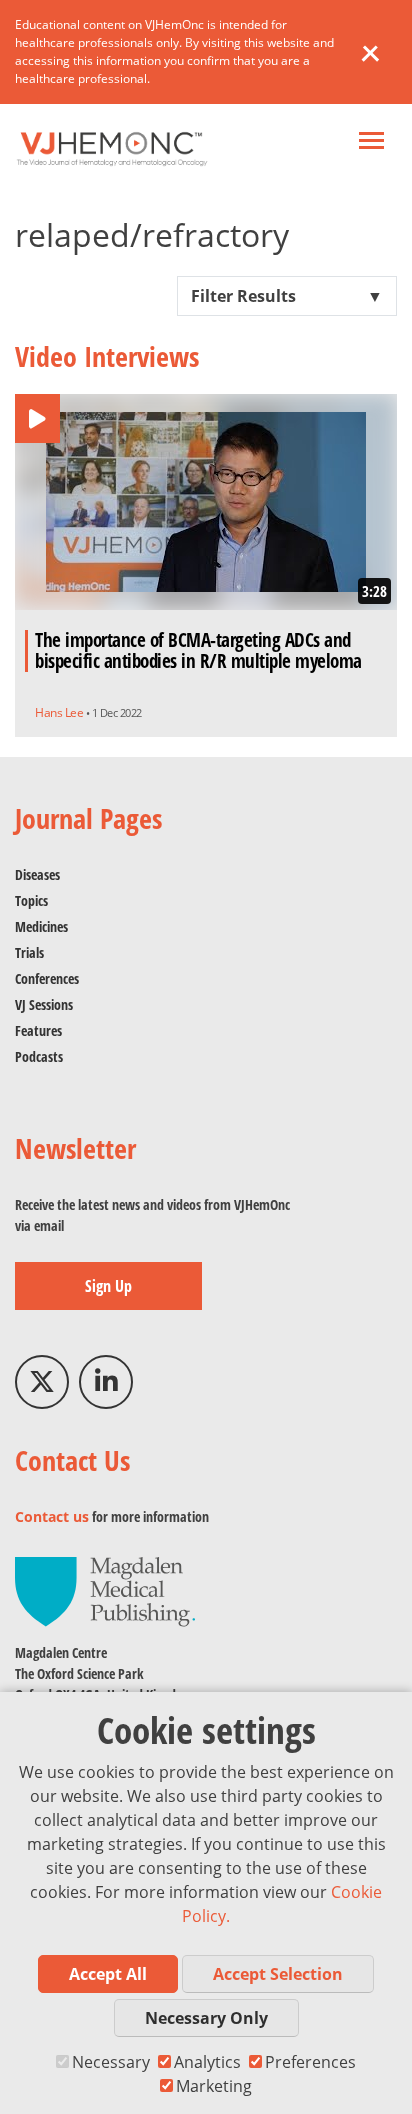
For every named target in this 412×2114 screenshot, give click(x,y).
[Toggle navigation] (371, 142)
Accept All (108, 1974)
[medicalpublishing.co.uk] (105, 1590)
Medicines (41, 926)
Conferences (47, 978)
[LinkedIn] (106, 1382)
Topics (31, 900)
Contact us (52, 1516)
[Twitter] (42, 1382)
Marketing (214, 2086)
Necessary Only (206, 2018)
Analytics (207, 2062)
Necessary (111, 2062)
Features (38, 1030)
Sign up (108, 1286)
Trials (29, 952)
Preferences (310, 2062)
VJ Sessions (44, 1004)
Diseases (37, 874)
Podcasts (39, 1056)
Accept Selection (278, 1974)
